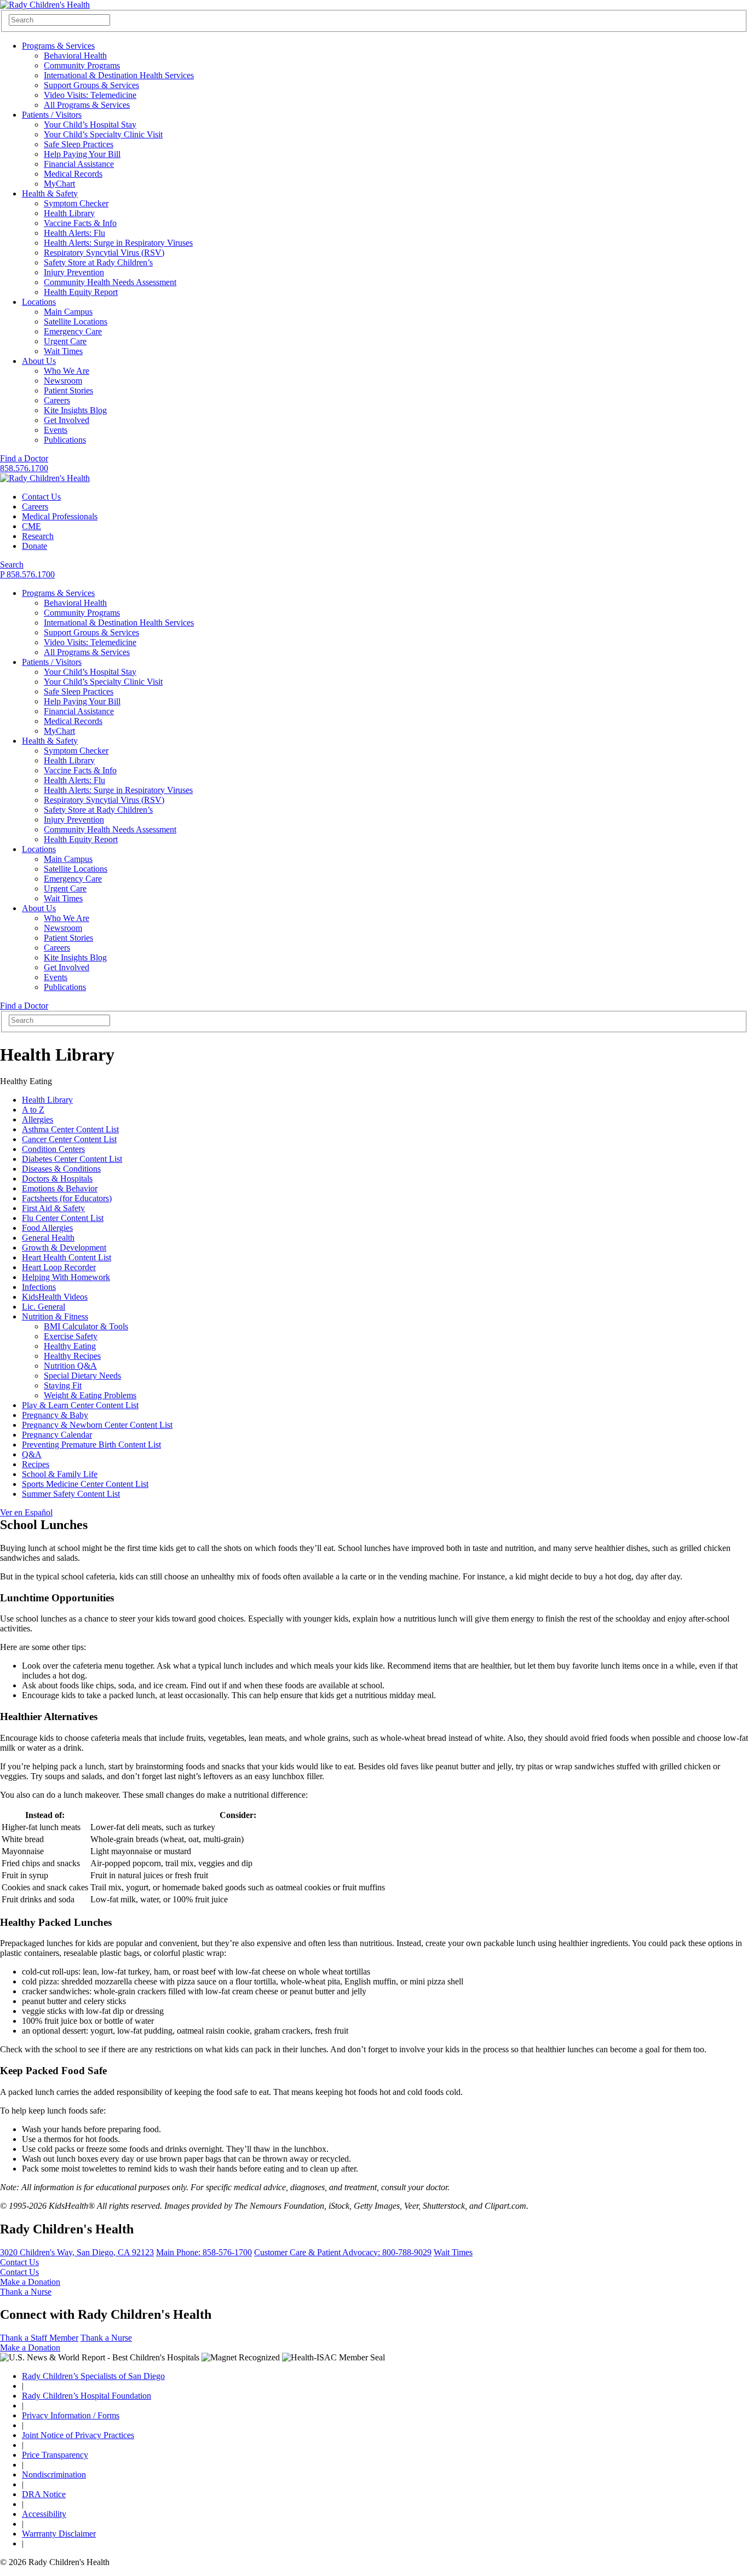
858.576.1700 (24, 468)
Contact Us (41, 497)
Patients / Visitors (52, 115)
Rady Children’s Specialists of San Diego (93, 2376)
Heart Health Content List (67, 1257)
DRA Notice (44, 2494)
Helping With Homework (66, 1277)
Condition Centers (53, 1149)
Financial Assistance (79, 164)
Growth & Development (64, 1248)
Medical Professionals (60, 516)
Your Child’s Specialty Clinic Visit (103, 134)
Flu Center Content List (63, 1218)
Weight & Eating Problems (90, 1395)
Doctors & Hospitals (57, 1179)
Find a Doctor (24, 458)
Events (56, 430)
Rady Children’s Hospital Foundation (87, 2396)
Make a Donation (30, 2282)
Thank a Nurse (26, 2292)
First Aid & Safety (53, 1208)
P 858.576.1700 (27, 574)
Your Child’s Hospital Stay (90, 125)
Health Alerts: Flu (74, 233)
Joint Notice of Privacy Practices (78, 2435)
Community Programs (82, 65)
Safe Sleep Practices (79, 144)
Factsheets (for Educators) (67, 1198)
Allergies (38, 1119)
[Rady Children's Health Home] (45, 5)
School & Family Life (60, 1474)
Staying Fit (63, 1385)
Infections (39, 1287)
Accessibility (44, 2514)
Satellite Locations (76, 322)
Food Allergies (47, 1228)
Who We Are (67, 371)
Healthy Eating (70, 1346)
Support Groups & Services (91, 85)
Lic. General (44, 1307)
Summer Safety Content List (71, 1494)
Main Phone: (204, 2252)
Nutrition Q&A (70, 1366)
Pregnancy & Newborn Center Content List (97, 1425)
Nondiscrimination (54, 2474)
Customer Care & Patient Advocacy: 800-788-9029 (343, 2252)
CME (31, 526)
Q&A (32, 1454)
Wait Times (63, 351)
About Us (39, 361)
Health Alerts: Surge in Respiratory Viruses (118, 243)
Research (38, 536)
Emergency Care (73, 331)
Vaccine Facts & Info (80, 223)
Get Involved (67, 420)
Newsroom (63, 381)
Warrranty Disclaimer (59, 2534)
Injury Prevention (74, 272)
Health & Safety (50, 193)
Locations (39, 302)
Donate (34, 546)
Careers (57, 400)
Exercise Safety (71, 1336)
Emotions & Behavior (60, 1188)
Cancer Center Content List (69, 1139)
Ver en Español (26, 1512)
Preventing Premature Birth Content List (91, 1445)
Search (12, 565)
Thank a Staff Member (39, 2338)
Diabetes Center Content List (72, 1159)
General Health (48, 1238)
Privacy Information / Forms (71, 2415)
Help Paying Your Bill (82, 154)
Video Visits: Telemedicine (90, 95)
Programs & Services (58, 46)
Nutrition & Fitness (55, 1316)
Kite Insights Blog (75, 410)
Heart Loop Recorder (59, 1267)
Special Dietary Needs (82, 1376)
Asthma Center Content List (70, 1129)
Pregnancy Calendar (57, 1435)
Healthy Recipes (72, 1356)
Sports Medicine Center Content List (85, 1484)
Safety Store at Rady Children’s (98, 262)
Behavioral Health (75, 56)
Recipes (36, 1464)
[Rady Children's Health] (45, 478)
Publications (65, 440)
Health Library (69, 213)
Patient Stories (68, 390)
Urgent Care (65, 341)
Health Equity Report (81, 292)
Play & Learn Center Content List (80, 1405)
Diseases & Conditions (61, 1169)
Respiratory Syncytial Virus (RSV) (104, 253)
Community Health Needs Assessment (110, 282)
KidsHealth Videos (55, 1297)
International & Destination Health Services (119, 75)
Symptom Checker (76, 203)
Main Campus (68, 312)
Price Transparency (55, 2455)
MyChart (59, 184)
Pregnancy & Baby (55, 1415)
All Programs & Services (87, 105)
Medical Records (73, 174)
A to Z (33, 1110)
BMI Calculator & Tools (86, 1326)
